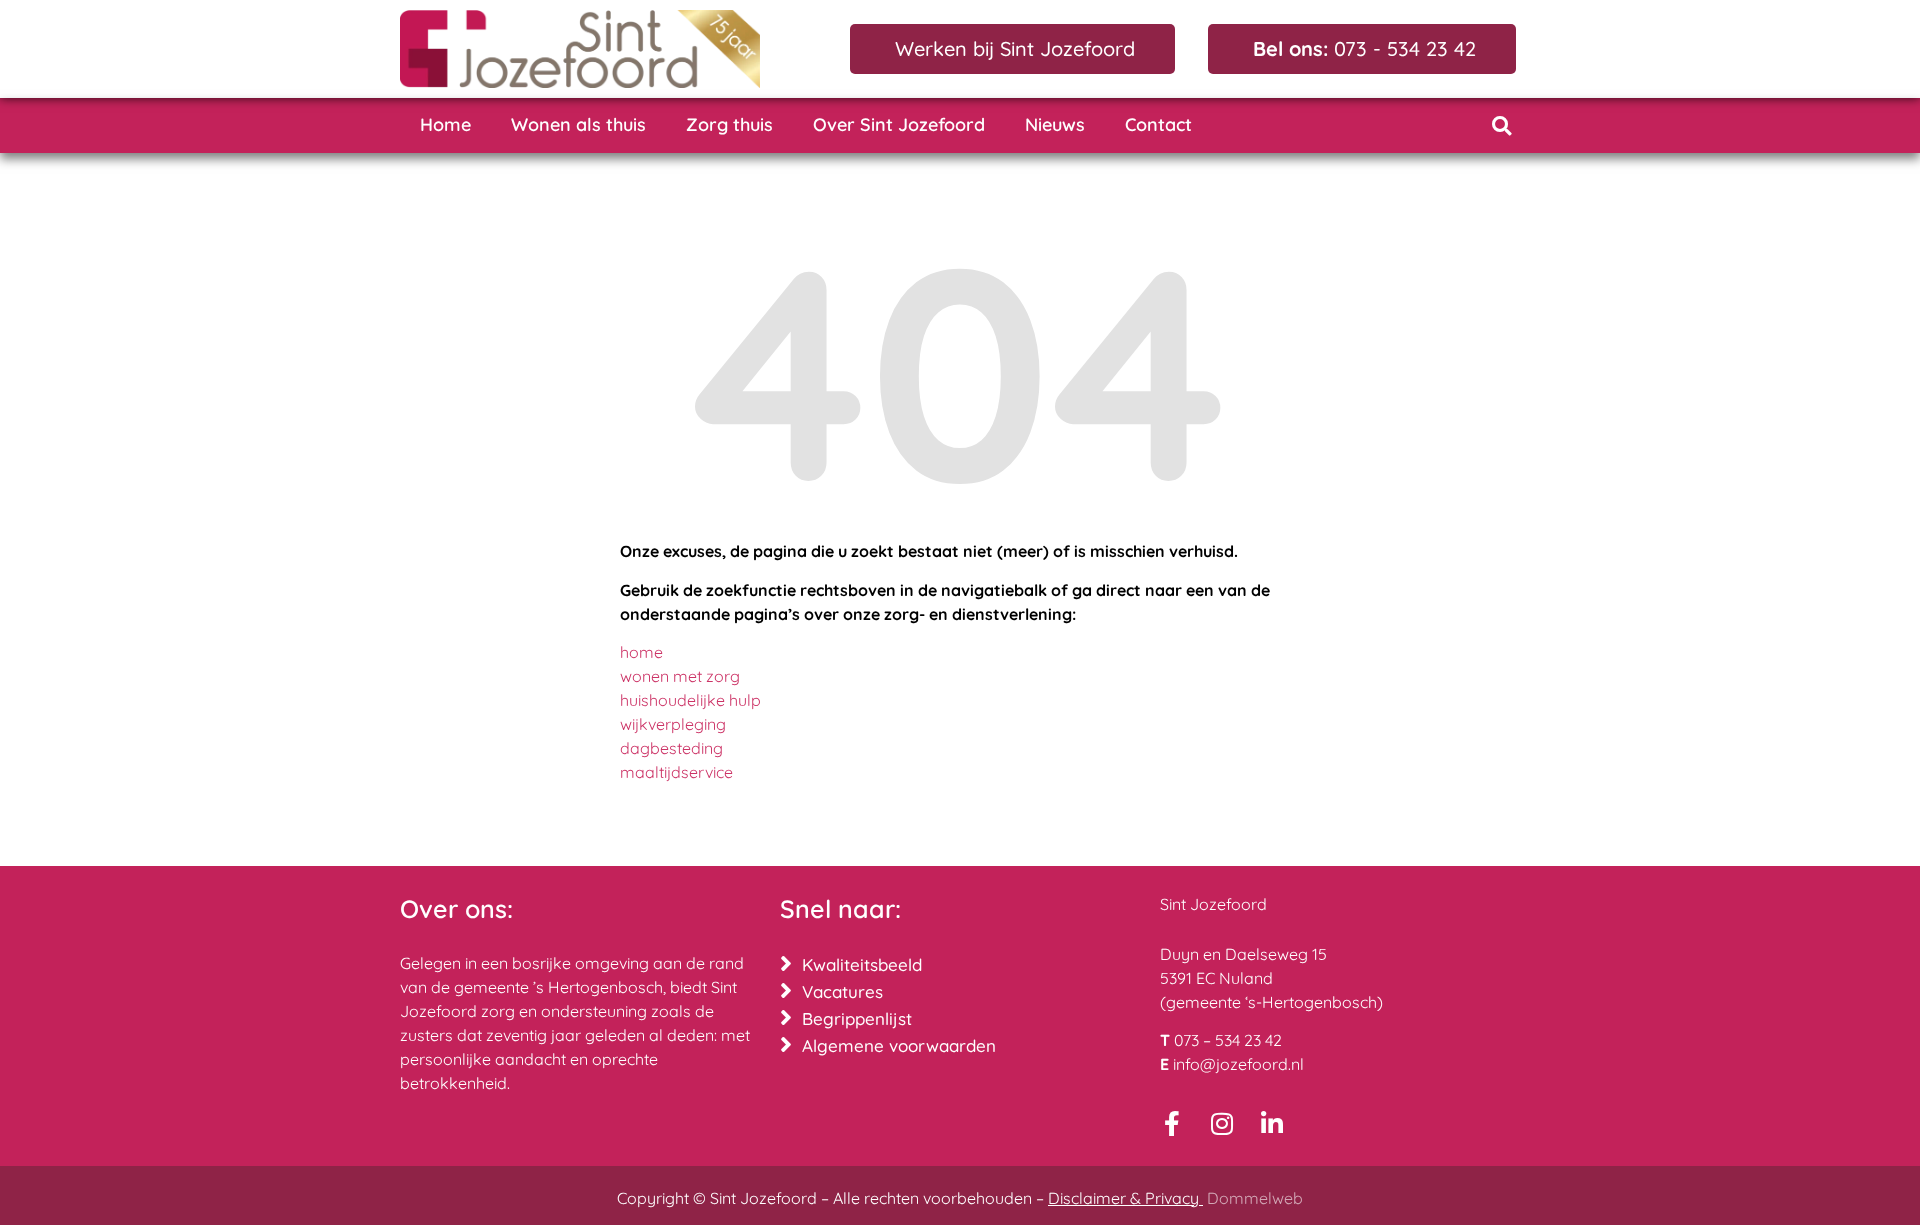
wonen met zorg (680, 676)
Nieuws (1055, 124)
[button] (1501, 125)
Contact (1158, 124)
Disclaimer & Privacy (1125, 1198)
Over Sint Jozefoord (899, 124)
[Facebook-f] (1172, 1123)
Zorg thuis (729, 124)
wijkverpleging (673, 724)
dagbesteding (671, 748)
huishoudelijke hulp (690, 700)
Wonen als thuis (578, 124)
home (641, 652)
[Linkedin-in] (1272, 1123)
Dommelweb (1255, 1198)
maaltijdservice (676, 772)
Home (445, 124)
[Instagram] (1222, 1123)
